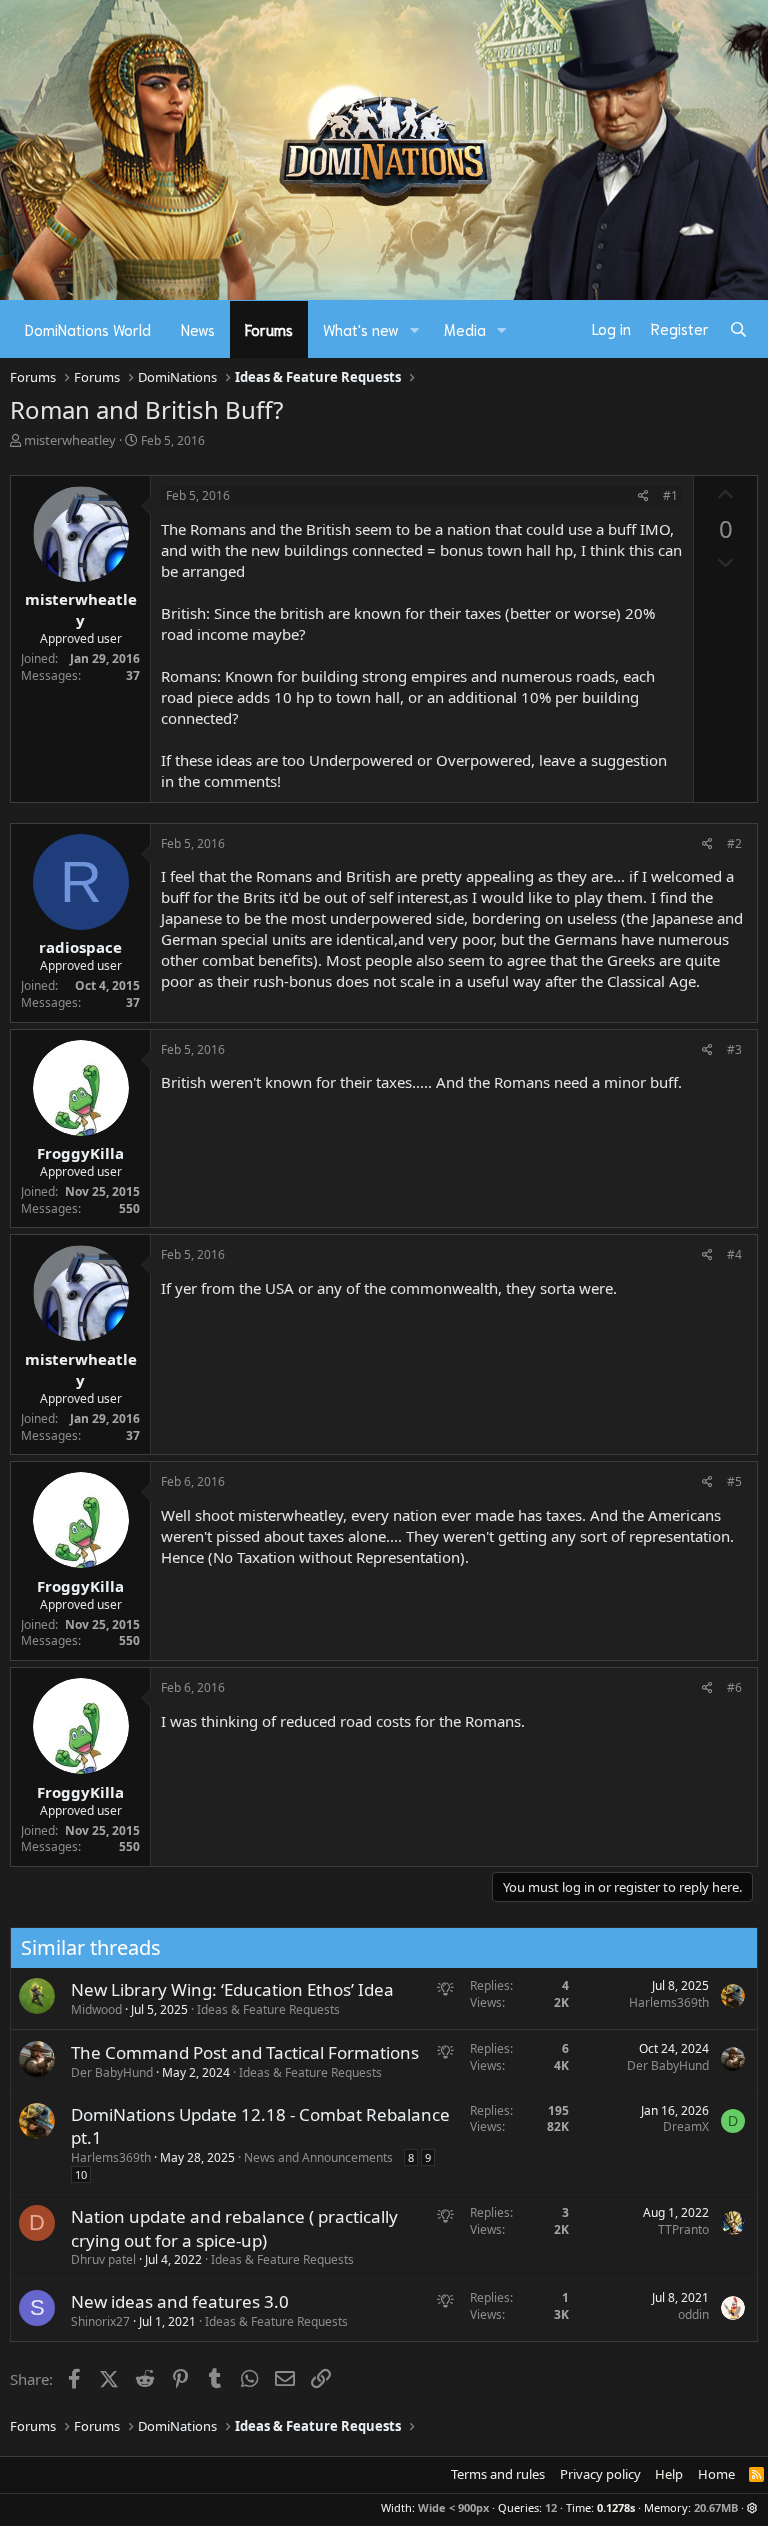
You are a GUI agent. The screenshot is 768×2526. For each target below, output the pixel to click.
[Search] (738, 329)
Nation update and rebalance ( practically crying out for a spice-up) (234, 2228)
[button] (415, 329)
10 (81, 2174)
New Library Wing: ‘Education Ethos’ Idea (232, 1989)
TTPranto (683, 2229)
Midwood (96, 2009)
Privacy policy (600, 2474)
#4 (734, 1254)
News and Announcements (318, 2157)
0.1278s (616, 2507)
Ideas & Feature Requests (268, 2009)
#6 (734, 1687)
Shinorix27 (100, 2321)
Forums (269, 329)
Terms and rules (498, 2474)
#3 (734, 1049)
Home (716, 2474)
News (198, 329)
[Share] (643, 496)
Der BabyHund (112, 2072)
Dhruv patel (103, 2259)
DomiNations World (88, 329)
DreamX (686, 2126)
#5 (734, 1481)
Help (669, 2474)
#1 (670, 495)
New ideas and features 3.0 (180, 2301)
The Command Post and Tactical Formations (245, 2052)
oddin (693, 2314)
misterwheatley (70, 440)
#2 (734, 843)
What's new (361, 329)
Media (465, 329)
